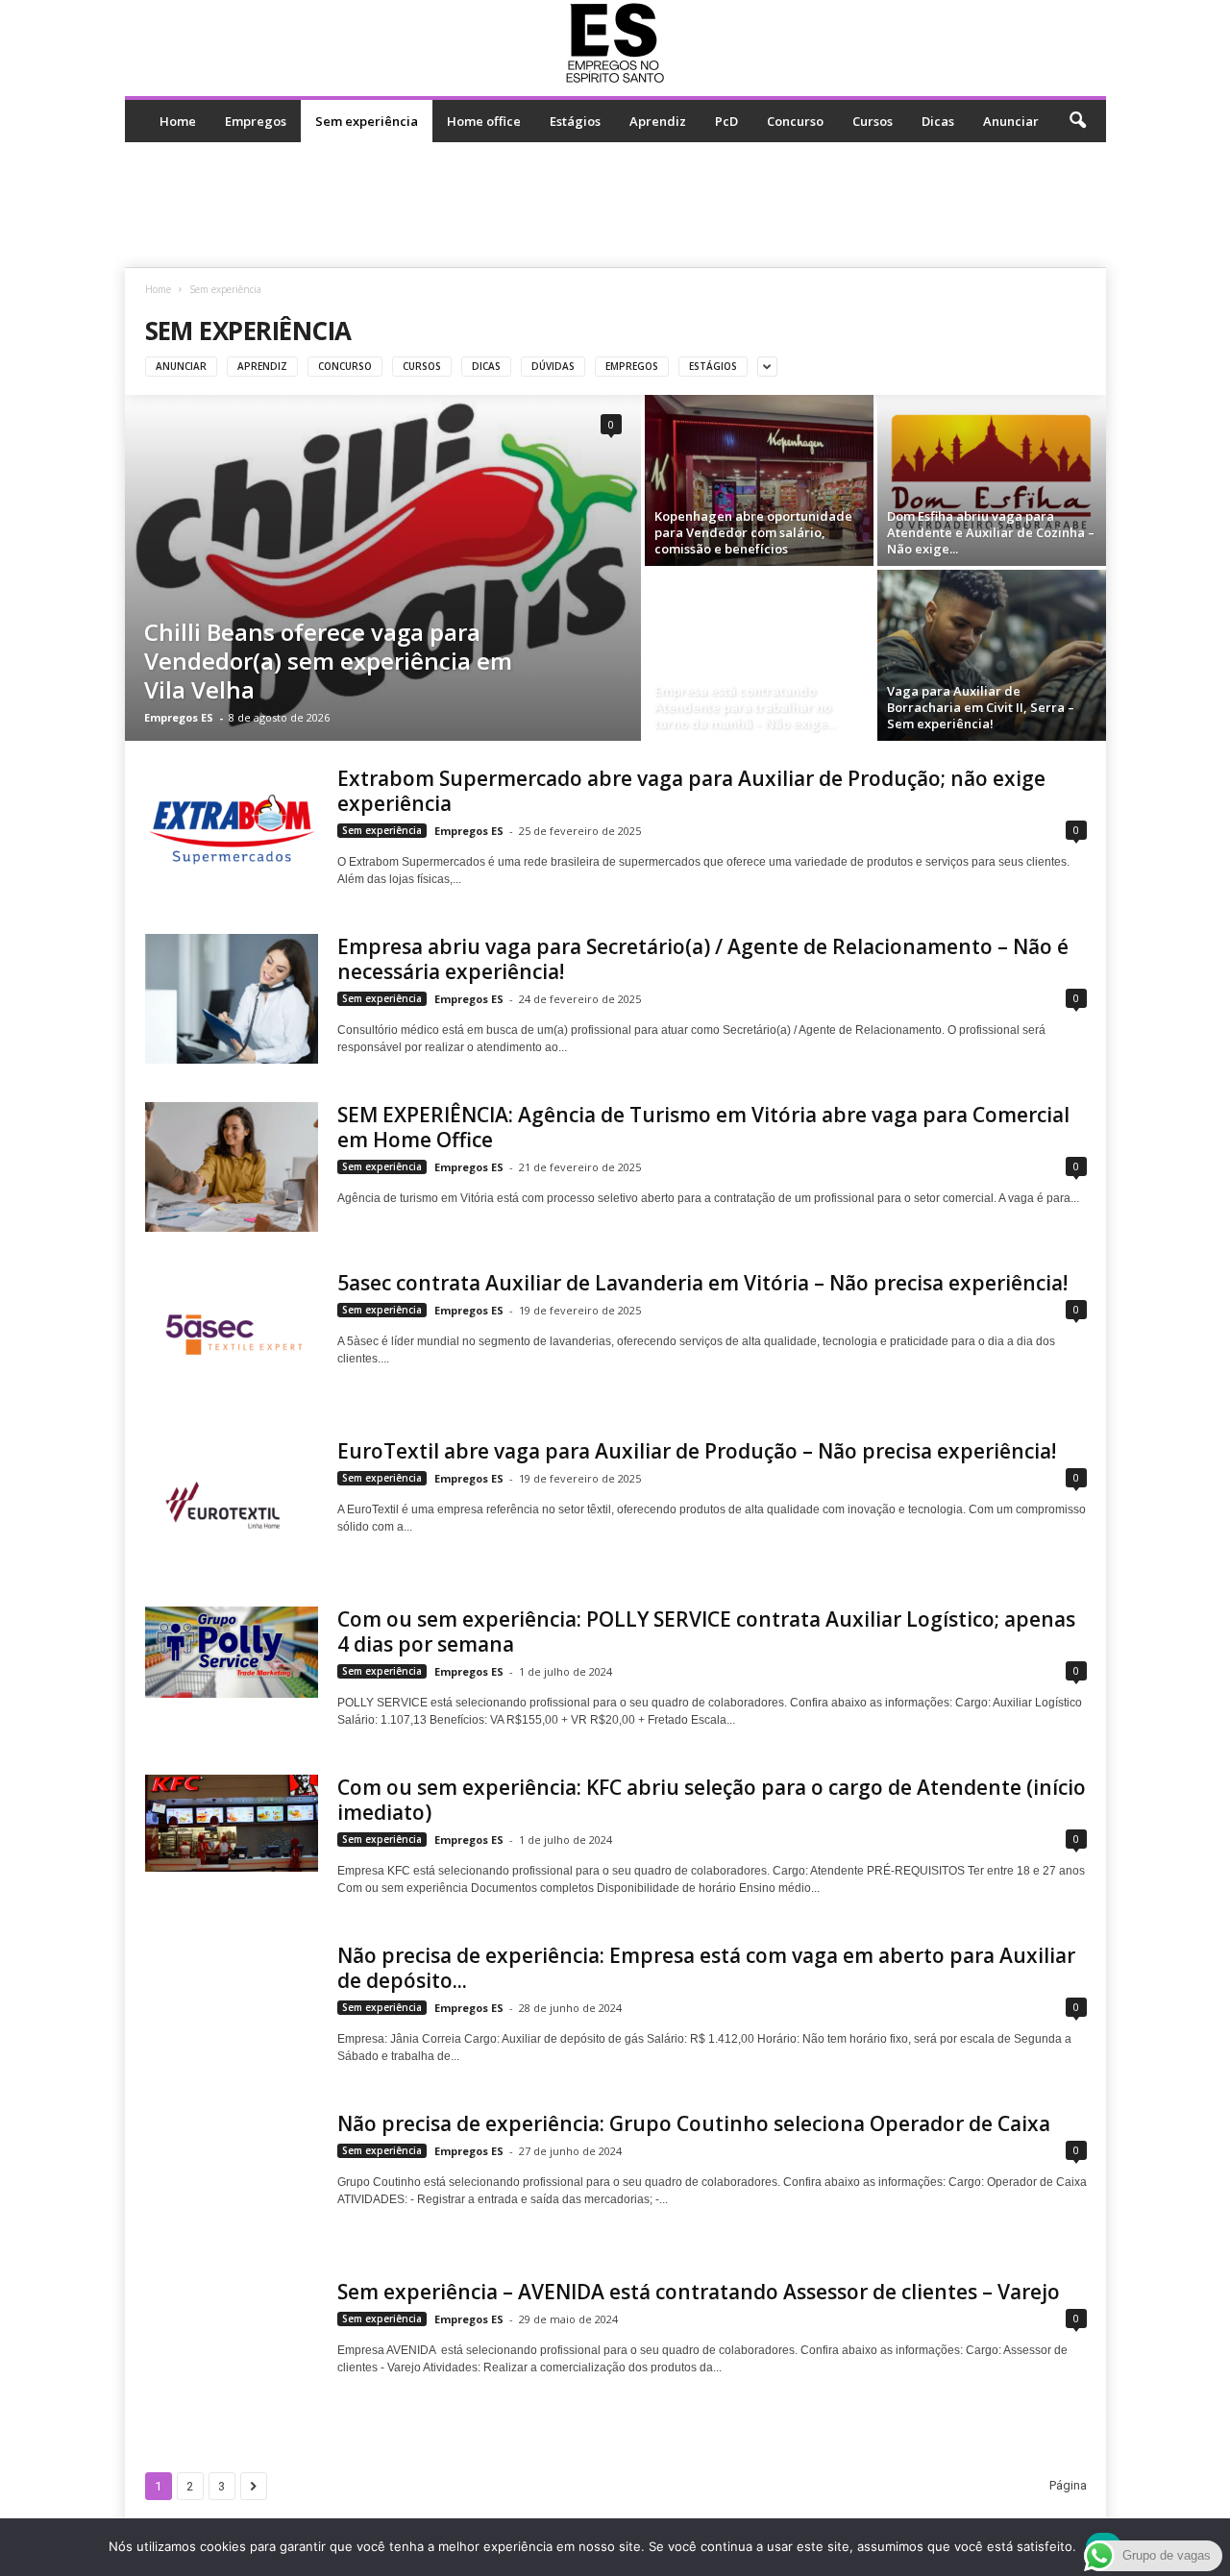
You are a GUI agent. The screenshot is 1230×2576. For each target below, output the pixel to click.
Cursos (873, 121)
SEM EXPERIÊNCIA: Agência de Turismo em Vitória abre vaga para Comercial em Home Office (703, 1127)
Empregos (256, 121)
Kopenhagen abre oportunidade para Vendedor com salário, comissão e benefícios (753, 532)
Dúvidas (553, 366)
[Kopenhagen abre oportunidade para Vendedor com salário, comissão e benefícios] (759, 480)
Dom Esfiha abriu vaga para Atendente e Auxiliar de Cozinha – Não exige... (991, 532)
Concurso (795, 121)
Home (178, 121)
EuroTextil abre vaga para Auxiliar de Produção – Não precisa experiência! (697, 1451)
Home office (484, 121)
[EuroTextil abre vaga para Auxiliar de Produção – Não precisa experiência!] (232, 1503)
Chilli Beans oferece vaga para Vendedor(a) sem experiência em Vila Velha (328, 661)
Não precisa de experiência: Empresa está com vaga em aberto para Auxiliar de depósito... (706, 1968)
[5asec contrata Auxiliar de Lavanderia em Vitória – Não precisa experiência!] (232, 1335)
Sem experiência (367, 121)
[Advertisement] (615, 205)
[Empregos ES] (615, 43)
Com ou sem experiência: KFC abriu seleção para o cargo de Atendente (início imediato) (712, 1800)
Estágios (575, 121)
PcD (726, 121)
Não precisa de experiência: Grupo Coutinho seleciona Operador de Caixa (694, 2123)
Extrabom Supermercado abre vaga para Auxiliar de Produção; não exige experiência (691, 791)
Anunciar (1011, 121)
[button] (1077, 121)
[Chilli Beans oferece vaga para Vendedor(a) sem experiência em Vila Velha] (383, 568)
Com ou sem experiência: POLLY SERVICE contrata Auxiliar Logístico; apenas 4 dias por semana (706, 1631)
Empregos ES (179, 717)
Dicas (938, 121)
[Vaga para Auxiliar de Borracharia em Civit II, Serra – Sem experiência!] (992, 655)
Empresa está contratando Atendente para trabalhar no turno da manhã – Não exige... (745, 707)
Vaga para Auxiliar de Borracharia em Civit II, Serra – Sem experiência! (981, 707)
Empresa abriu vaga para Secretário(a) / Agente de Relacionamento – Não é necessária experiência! (703, 959)
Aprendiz (658, 121)
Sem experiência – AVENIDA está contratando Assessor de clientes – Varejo (699, 2292)
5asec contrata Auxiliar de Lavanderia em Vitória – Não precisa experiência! (702, 1283)
